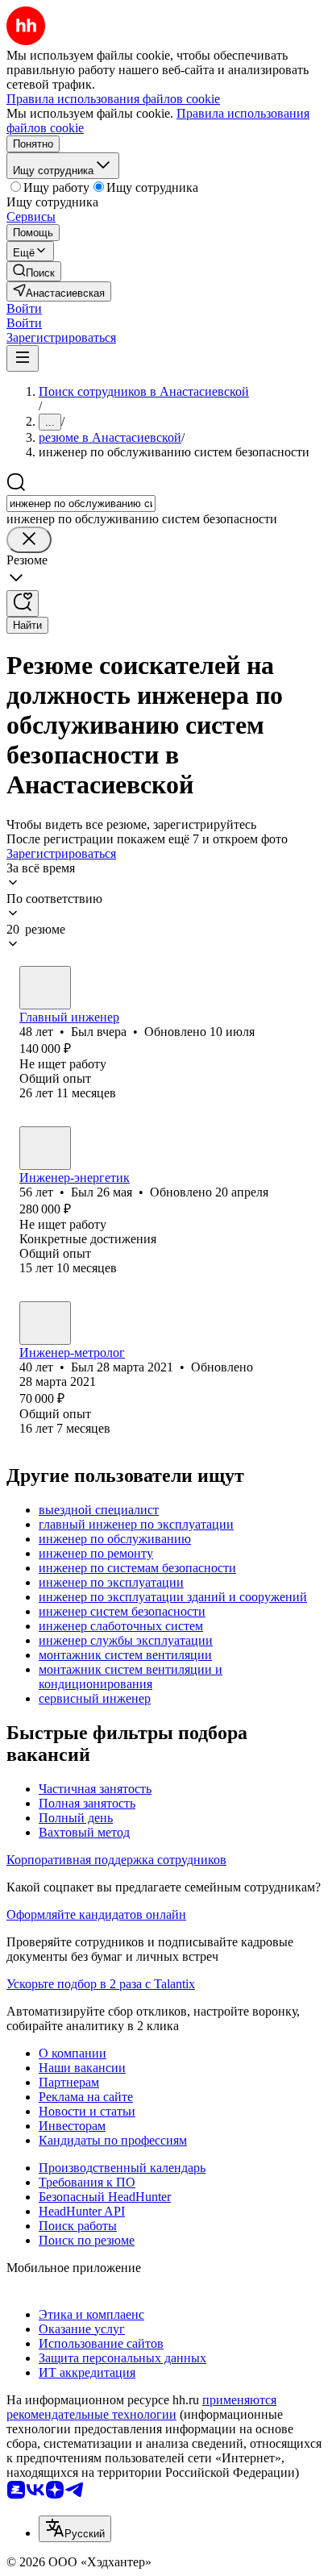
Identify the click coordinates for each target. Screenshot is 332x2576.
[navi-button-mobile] (23, 358)
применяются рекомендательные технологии (141, 2407)
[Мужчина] (45, 988)
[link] (34, 271)
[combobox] (81, 504)
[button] (24, 308)
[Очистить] (29, 540)
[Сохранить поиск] (23, 603)
